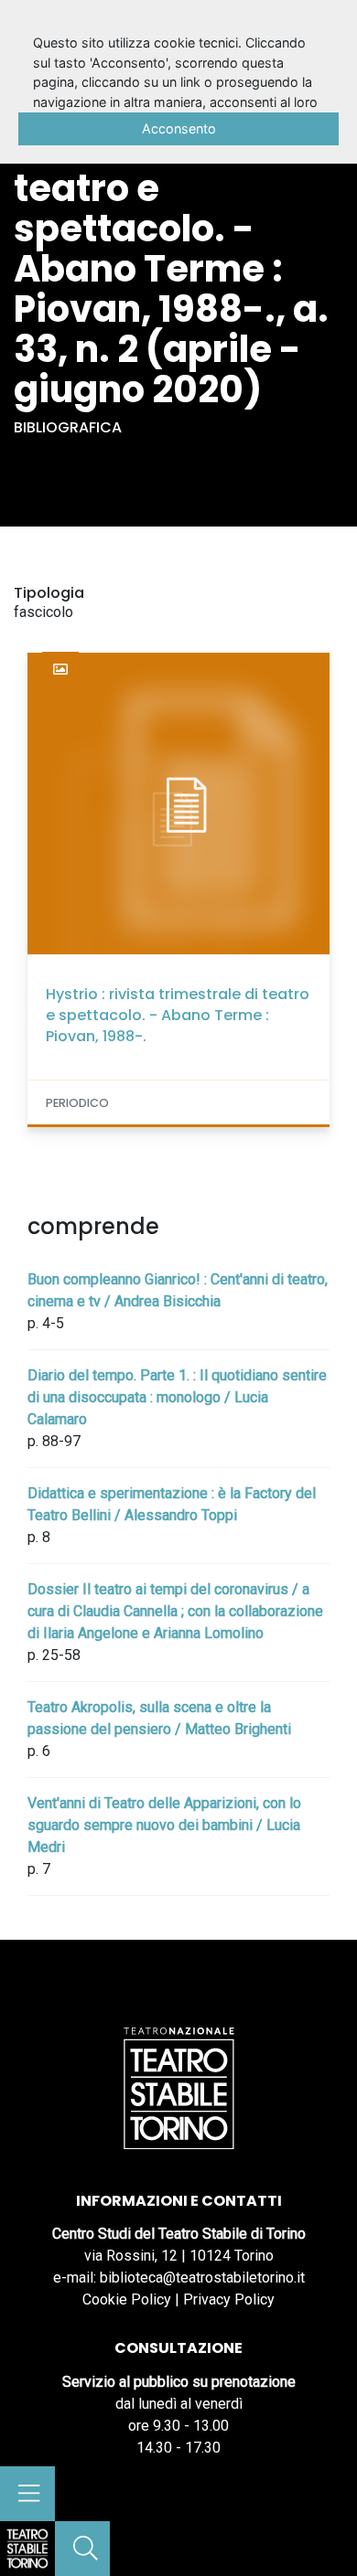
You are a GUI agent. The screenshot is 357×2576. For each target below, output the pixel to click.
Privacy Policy (229, 2299)
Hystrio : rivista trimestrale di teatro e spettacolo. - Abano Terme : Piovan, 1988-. (178, 1015)
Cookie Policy (127, 2299)
